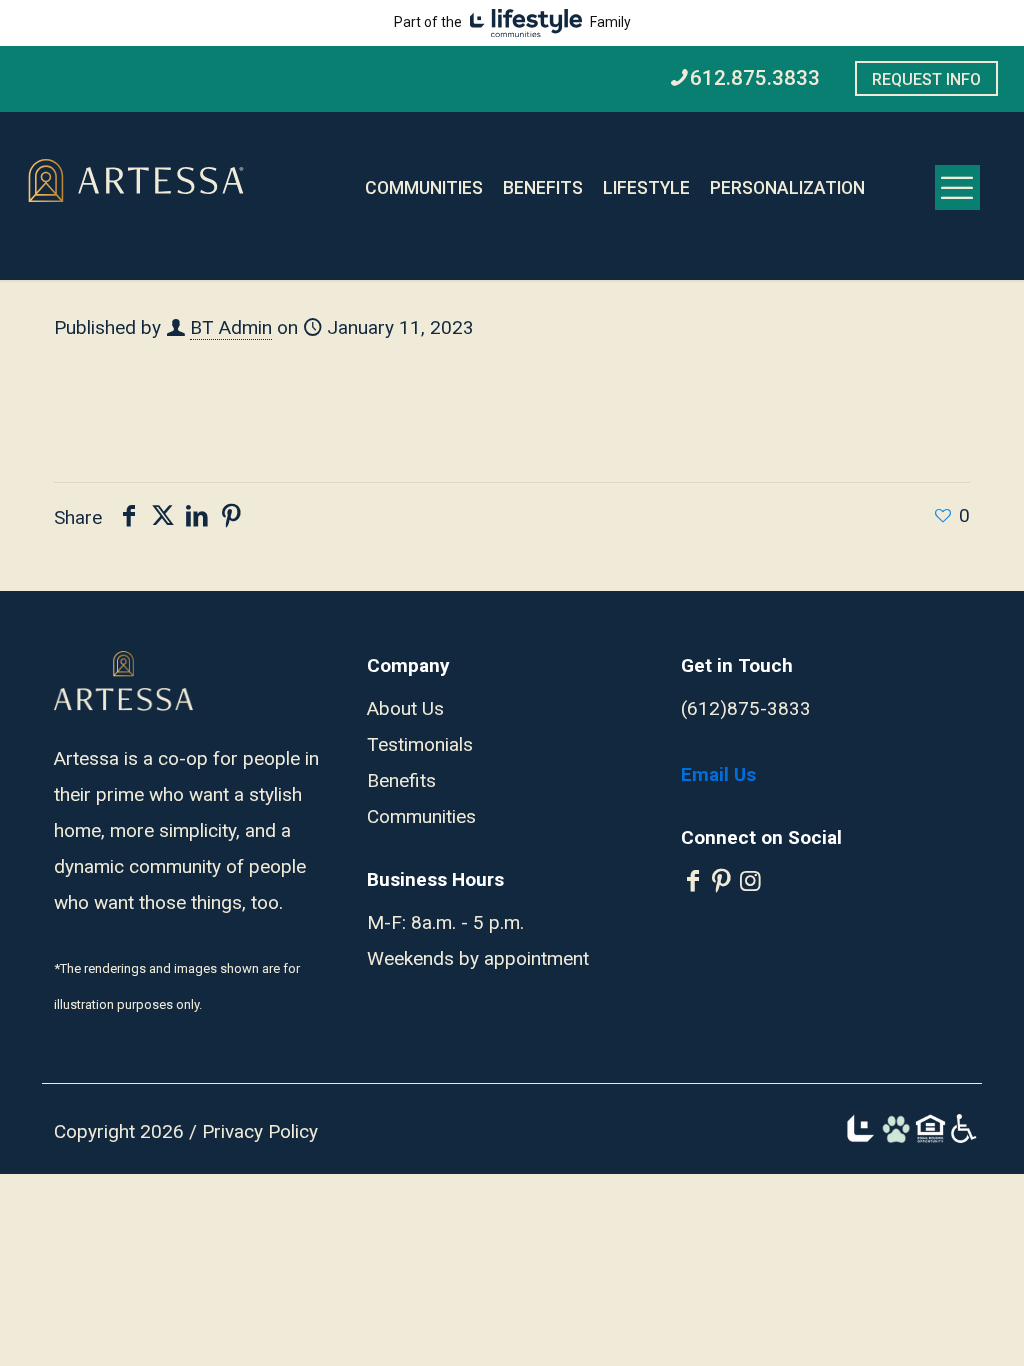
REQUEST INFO (926, 79)
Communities (421, 816)
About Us (405, 708)
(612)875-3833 (746, 708)
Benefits (401, 780)
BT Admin (231, 327)
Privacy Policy (260, 1131)
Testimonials (420, 744)
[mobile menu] (957, 187)
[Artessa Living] (136, 182)
